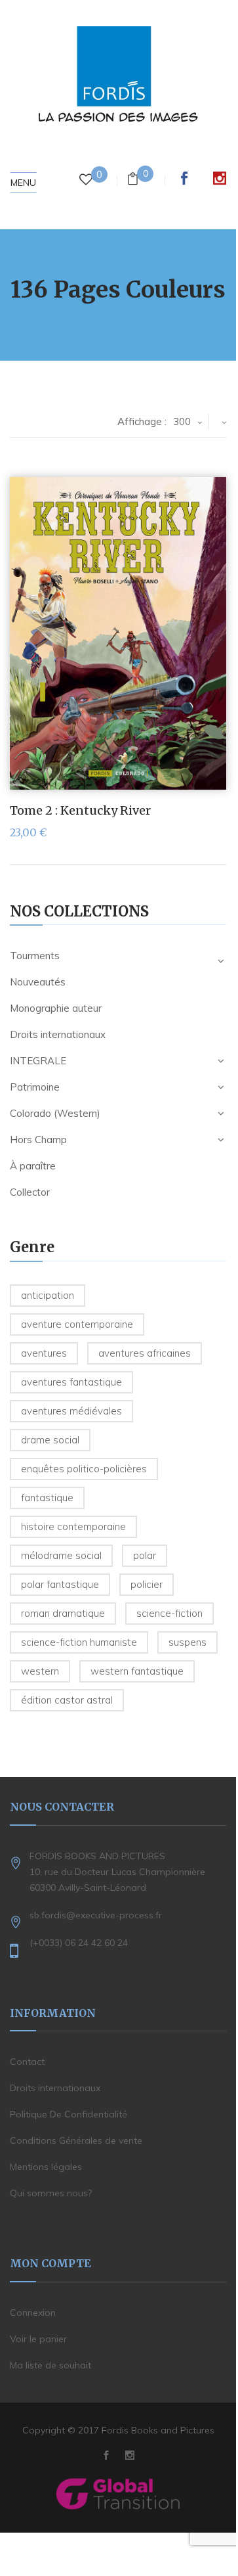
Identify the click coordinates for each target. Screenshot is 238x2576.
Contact (27, 2062)
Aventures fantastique (71, 1382)
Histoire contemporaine (73, 1526)
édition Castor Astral (67, 1700)
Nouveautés (38, 982)
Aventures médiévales (71, 1411)
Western (40, 1671)
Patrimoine (35, 1087)
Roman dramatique (63, 1613)
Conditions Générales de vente (76, 2140)
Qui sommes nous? (51, 2193)
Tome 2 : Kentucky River (80, 810)
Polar (145, 1555)
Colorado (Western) (55, 1113)
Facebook (184, 178)
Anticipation (48, 1295)
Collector (30, 1192)
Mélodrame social (61, 1555)
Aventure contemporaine (77, 1324)
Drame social (50, 1440)
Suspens (188, 1642)
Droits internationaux (58, 1034)
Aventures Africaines (145, 1353)
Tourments (35, 956)
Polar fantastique (60, 1584)
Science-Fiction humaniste (79, 1642)
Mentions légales (46, 2167)
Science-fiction (169, 1613)
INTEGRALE (38, 1061)
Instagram (220, 178)
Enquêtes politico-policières (84, 1469)
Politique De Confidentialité (69, 2114)
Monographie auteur (56, 1008)
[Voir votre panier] (133, 180)
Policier (147, 1584)
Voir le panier (38, 2339)
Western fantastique (137, 1671)
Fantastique (47, 1498)
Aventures (44, 1353)
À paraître (33, 1166)
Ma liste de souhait (50, 2365)
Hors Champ (38, 1140)
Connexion (33, 2313)
